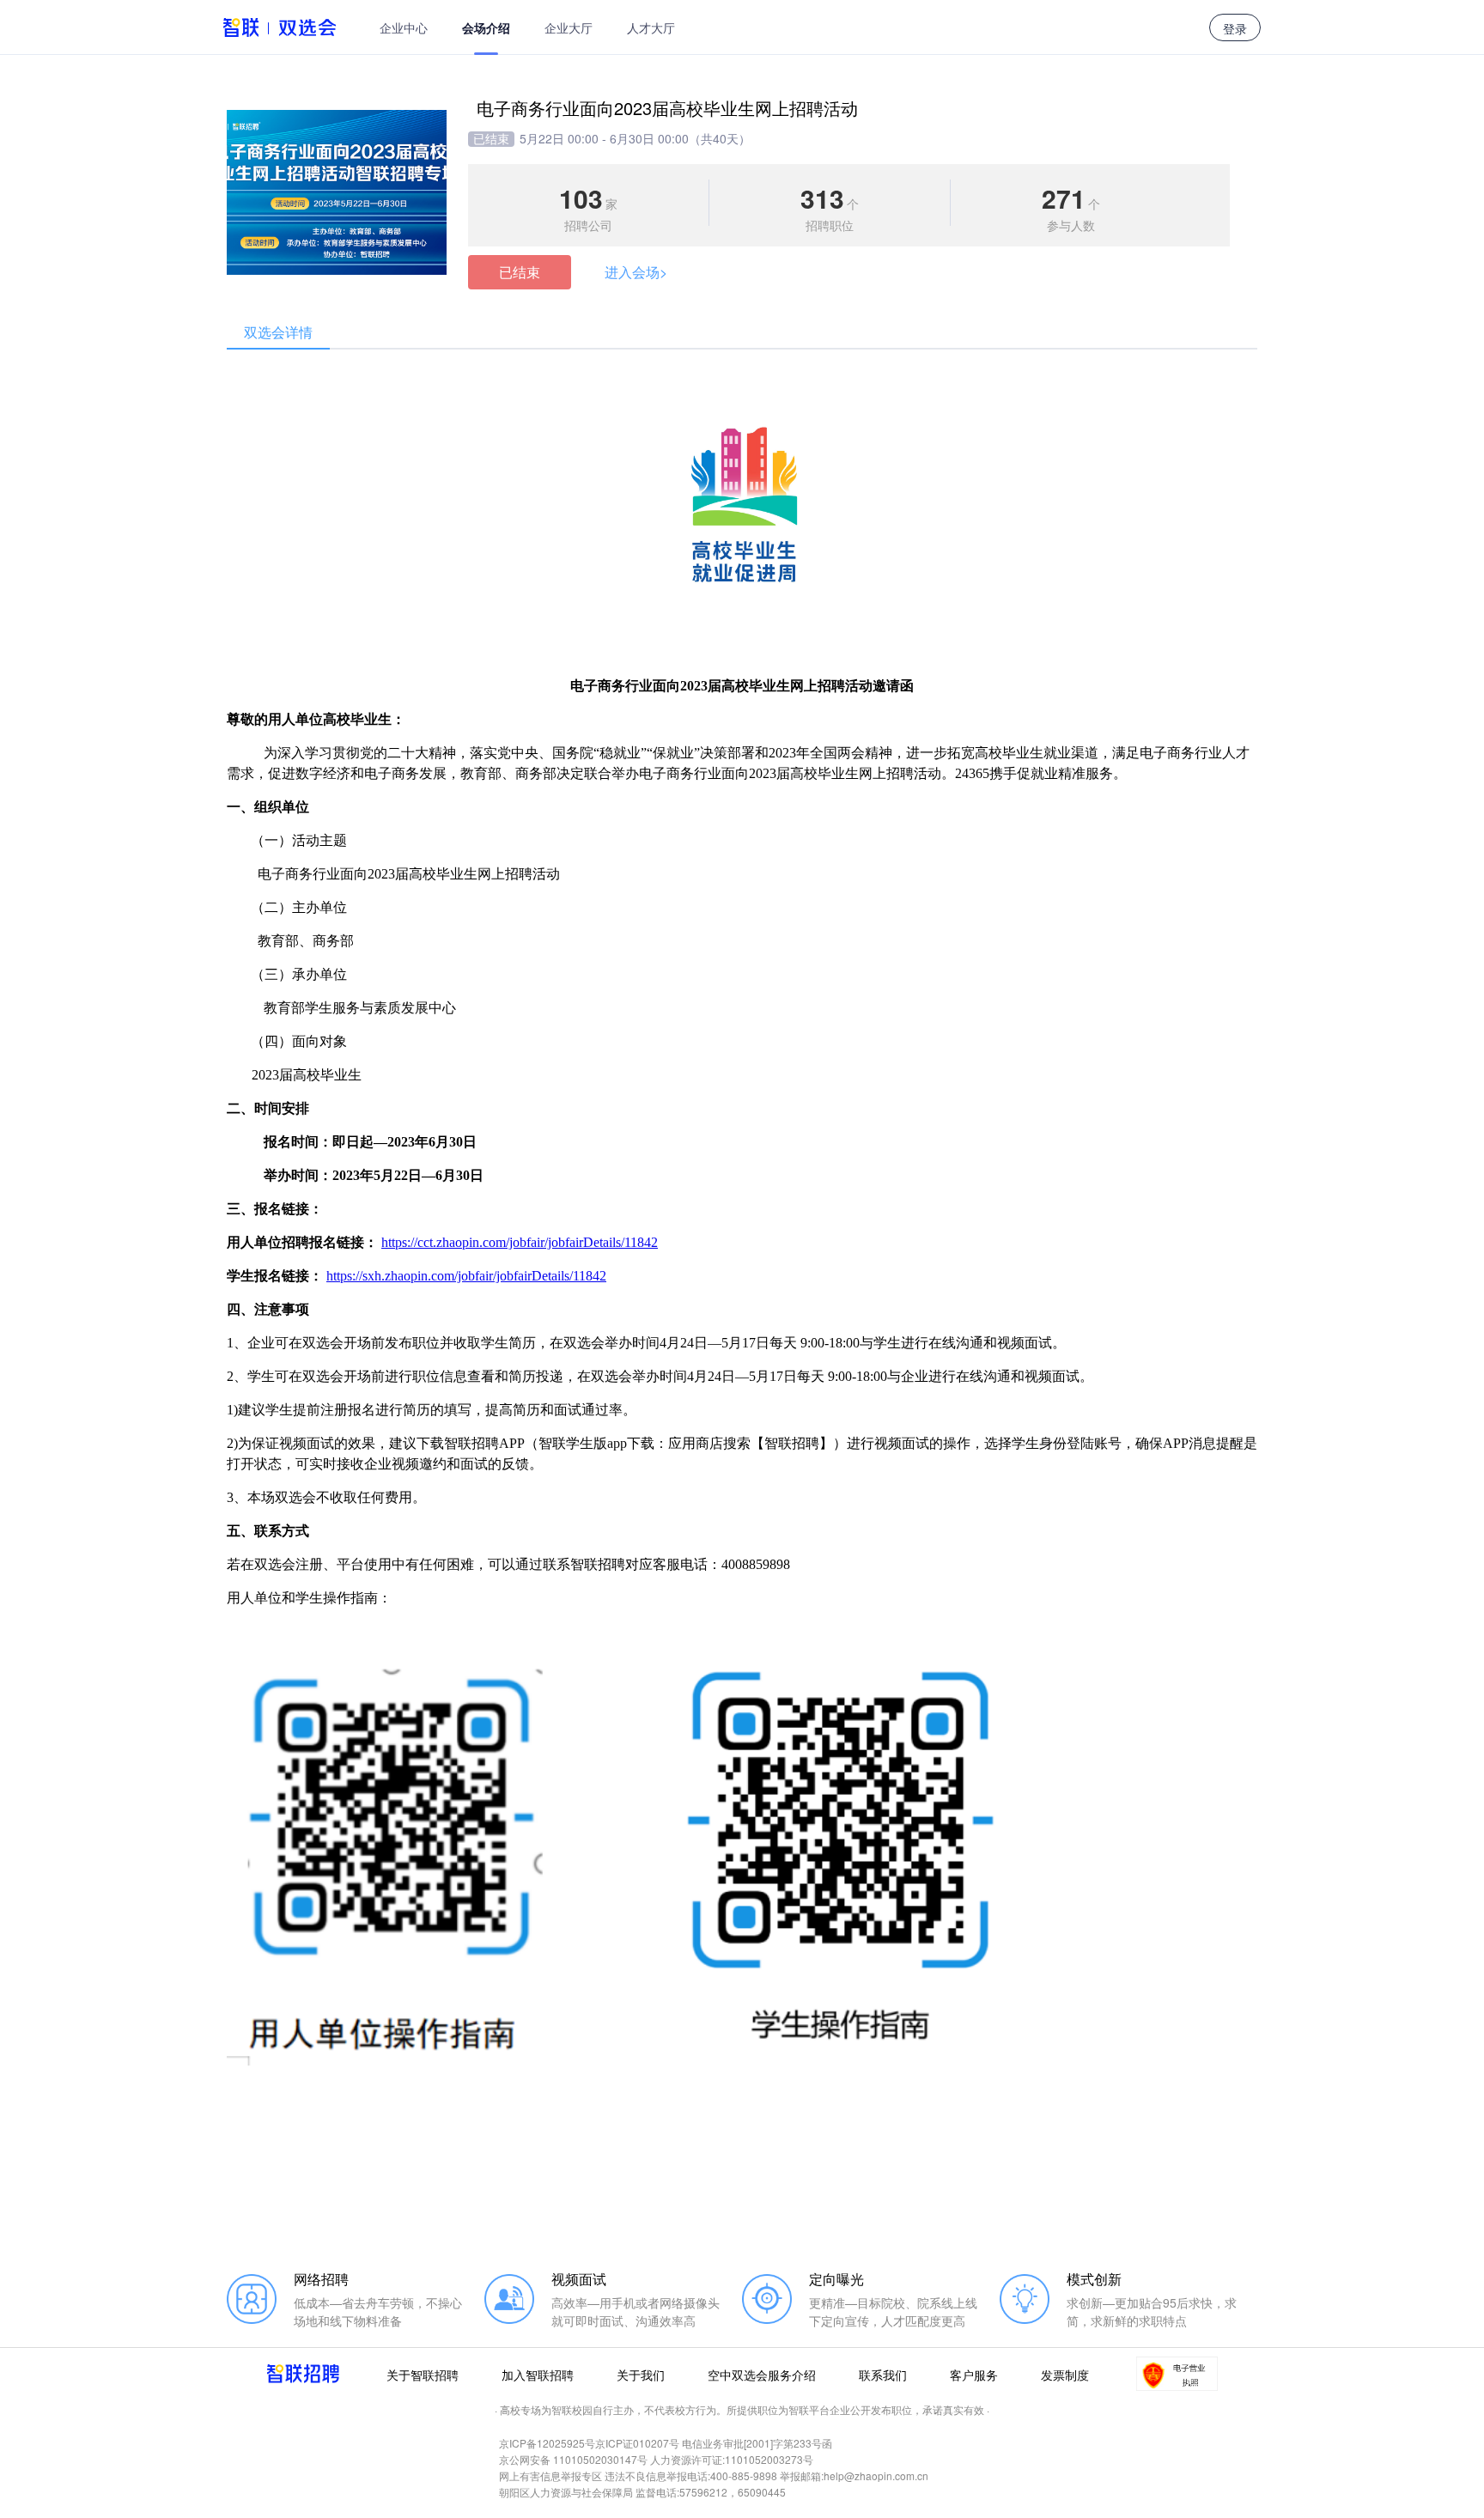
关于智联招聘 (423, 2375)
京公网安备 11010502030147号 (573, 2459)
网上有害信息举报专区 (550, 2475)
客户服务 (974, 2375)
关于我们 (641, 2375)
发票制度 (1065, 2375)
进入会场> (636, 272)
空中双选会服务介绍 (762, 2375)
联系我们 (883, 2375)
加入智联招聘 (538, 2375)
